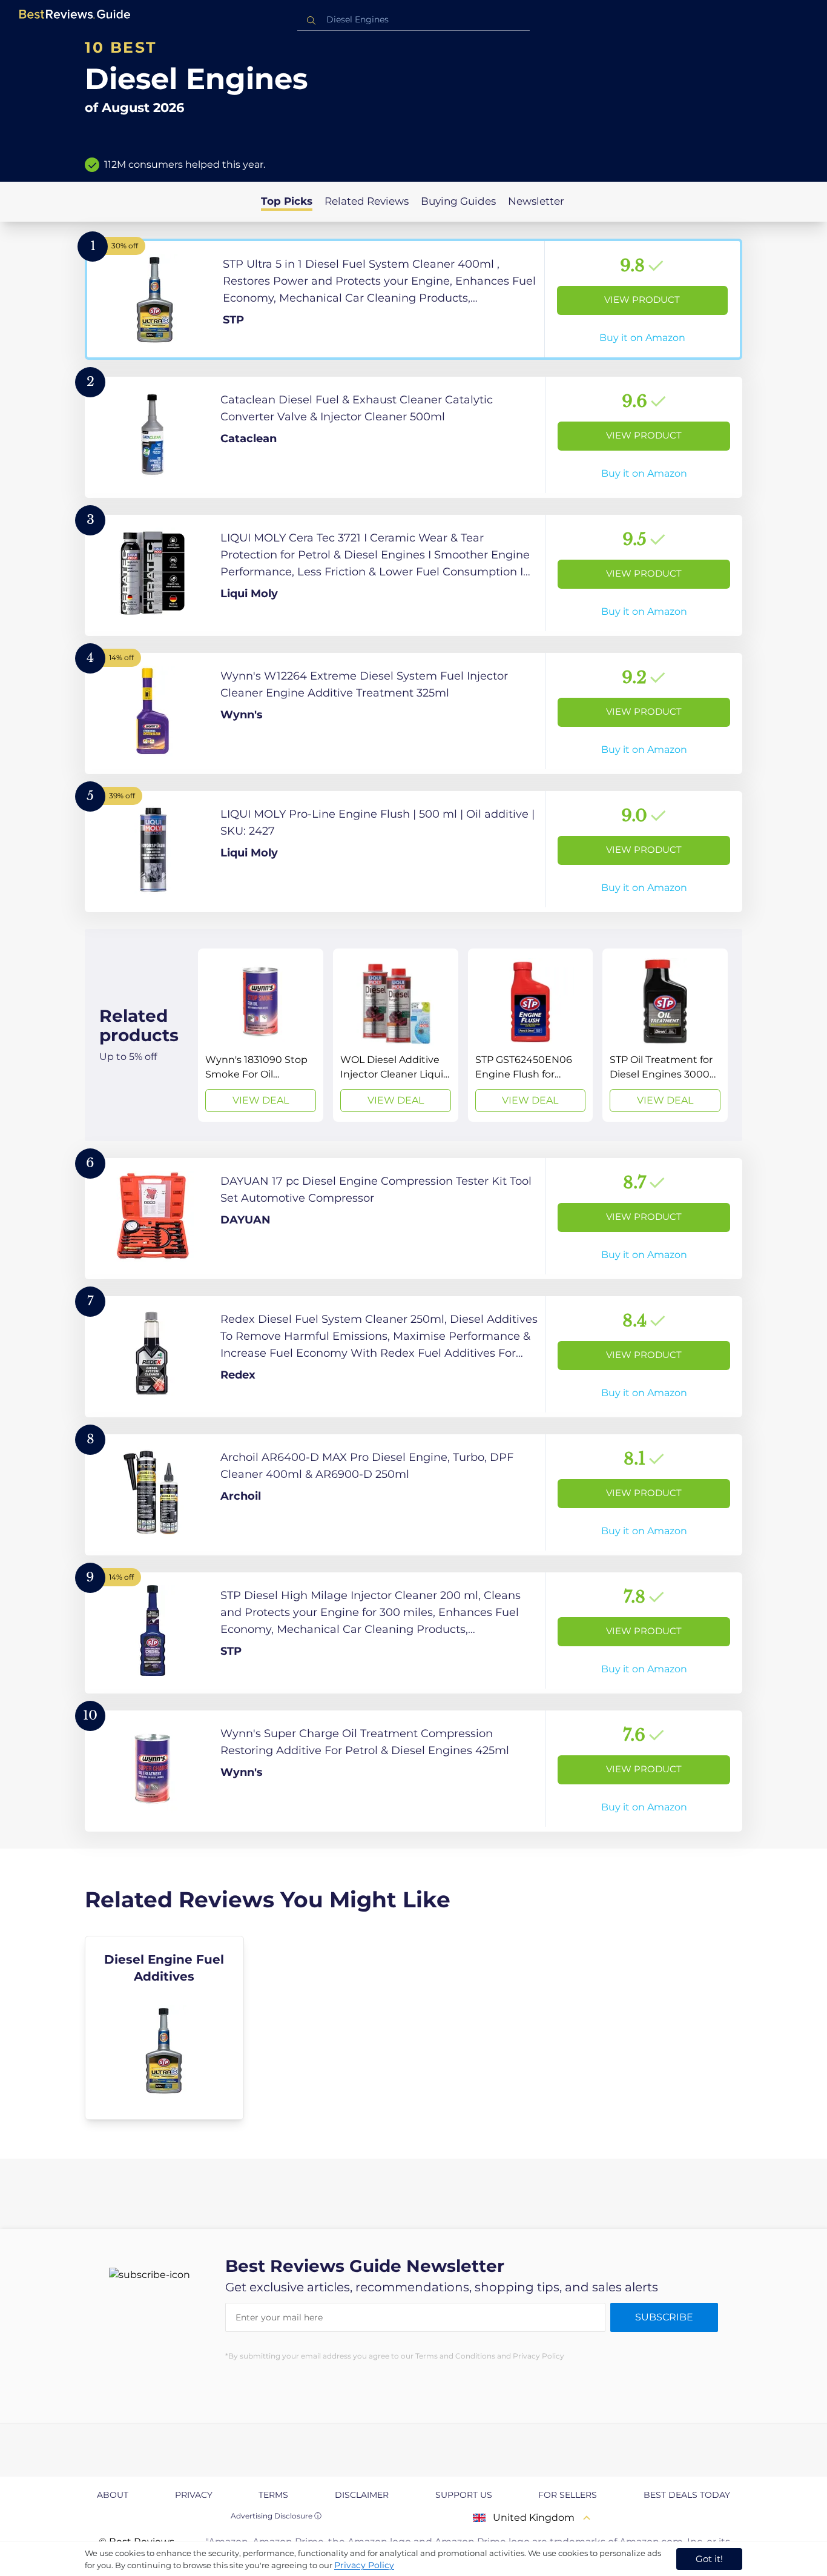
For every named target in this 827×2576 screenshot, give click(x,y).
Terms (273, 2495)
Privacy (194, 2495)
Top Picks (287, 201)
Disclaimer (362, 2495)
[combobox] (413, 20)
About (113, 2495)
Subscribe (664, 2317)
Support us (464, 2495)
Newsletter (536, 201)
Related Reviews (367, 201)
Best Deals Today (687, 2495)
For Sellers (568, 2495)
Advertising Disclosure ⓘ (276, 2516)
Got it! (709, 2559)
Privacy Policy (364, 2565)
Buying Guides (458, 201)
